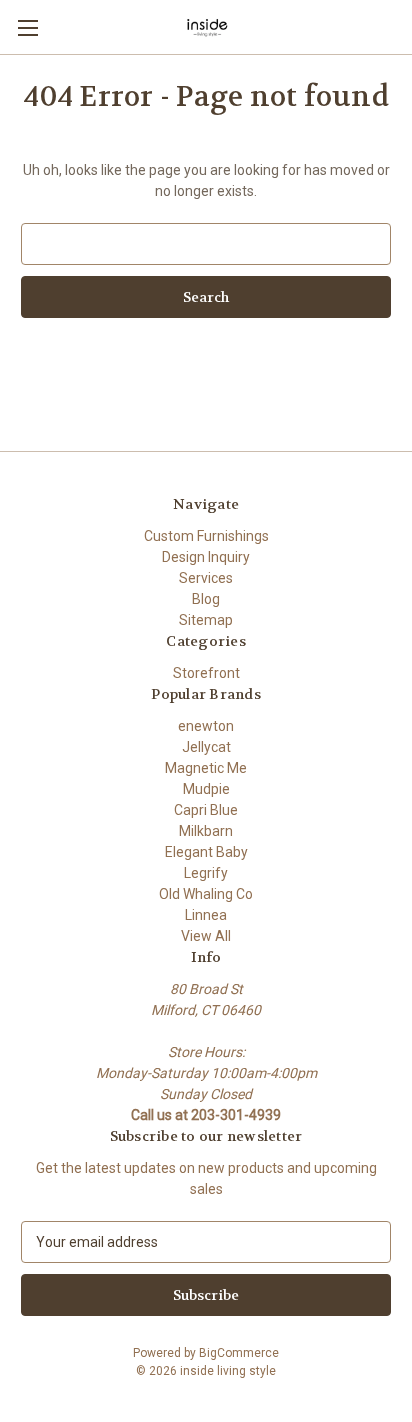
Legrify (206, 873)
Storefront (206, 673)
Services (206, 578)
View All (206, 936)
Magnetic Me (206, 768)
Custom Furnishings (206, 536)
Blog (206, 599)
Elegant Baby (206, 852)
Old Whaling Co (206, 894)
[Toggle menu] (27, 27)
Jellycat (206, 747)
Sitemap (206, 620)
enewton (206, 726)
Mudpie (206, 789)
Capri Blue (206, 810)
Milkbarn (206, 831)
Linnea (206, 915)
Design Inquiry (206, 557)
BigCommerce (239, 1353)
